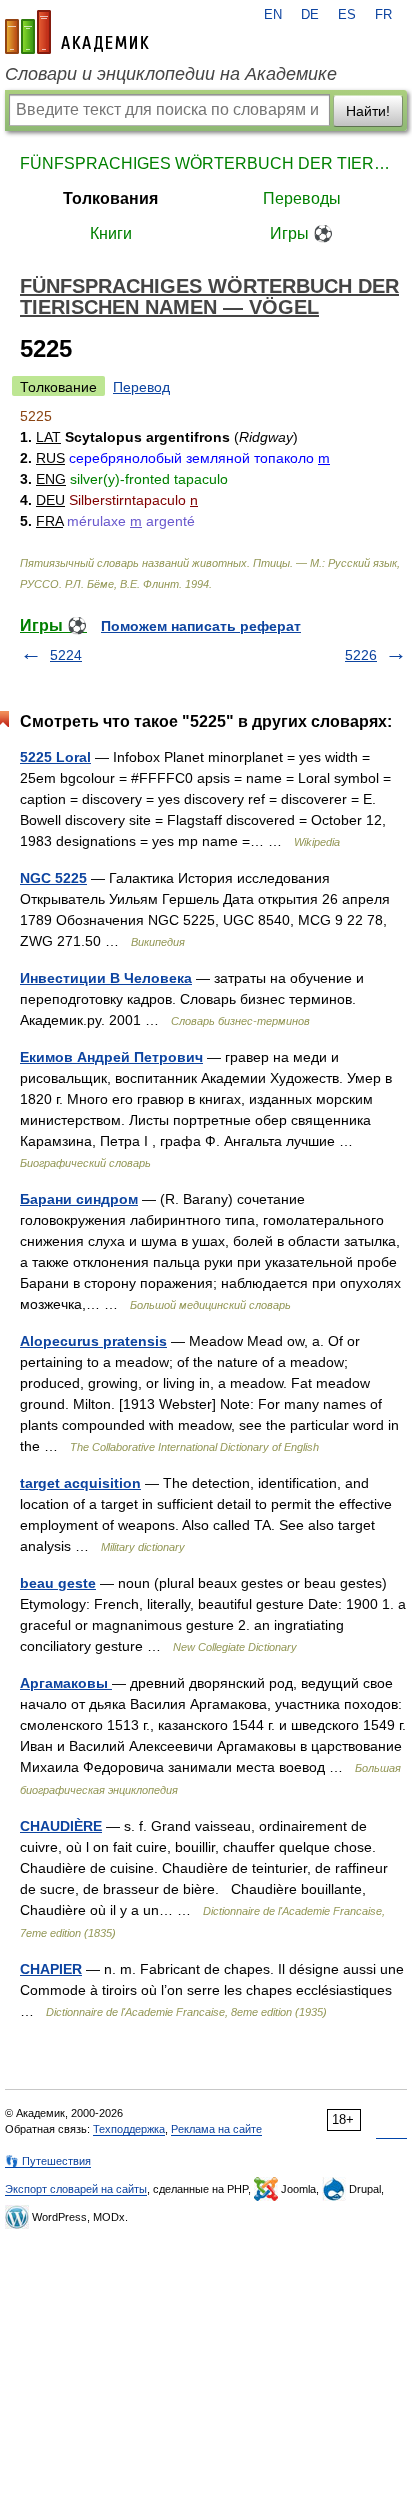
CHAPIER (51, 1969)
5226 (361, 655)
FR (383, 15)
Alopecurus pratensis (93, 1341)
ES (347, 15)
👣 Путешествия (48, 2161)
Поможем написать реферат (201, 626)
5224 (66, 655)
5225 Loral (55, 757)
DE (310, 15)
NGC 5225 (53, 878)
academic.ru (77, 32)
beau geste (58, 1583)
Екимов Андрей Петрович (111, 1057)
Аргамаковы (66, 1683)
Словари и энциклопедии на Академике (171, 74)
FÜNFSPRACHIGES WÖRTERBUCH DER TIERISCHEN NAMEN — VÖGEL (206, 163)
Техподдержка (129, 2129)
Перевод (141, 387)
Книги (111, 233)
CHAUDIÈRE (61, 1826)
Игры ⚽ (301, 233)
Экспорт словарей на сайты (76, 2189)
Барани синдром (79, 1199)
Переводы (302, 198)
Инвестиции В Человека (106, 978)
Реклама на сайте (216, 2129)
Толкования (110, 198)
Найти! (368, 111)
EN (273, 15)
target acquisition (80, 1483)
